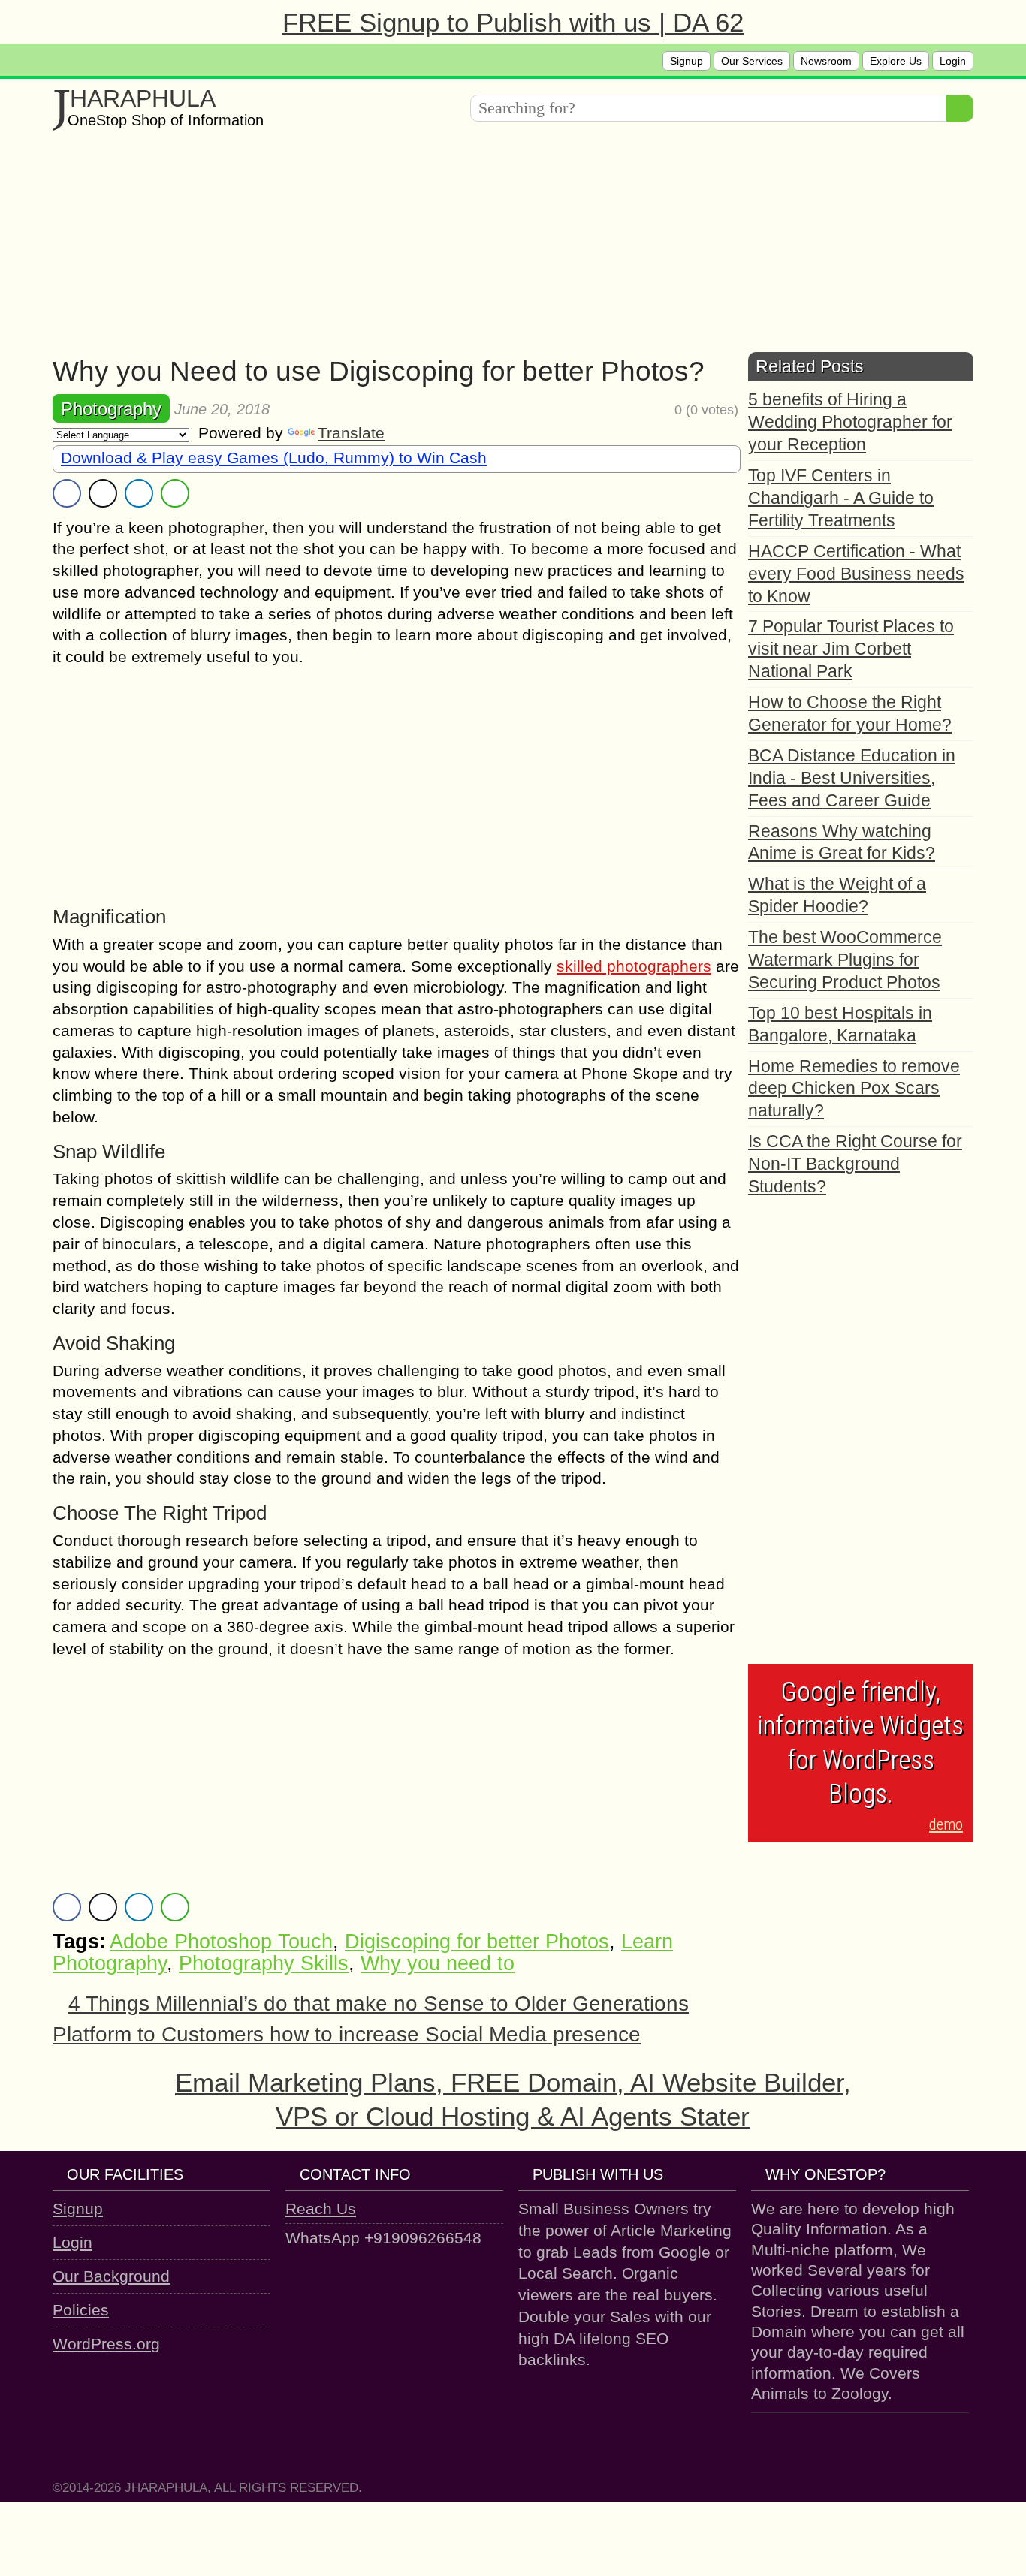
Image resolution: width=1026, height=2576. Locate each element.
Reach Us (321, 2208)
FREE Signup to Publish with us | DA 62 (513, 22)
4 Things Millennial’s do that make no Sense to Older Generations (379, 2004)
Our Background (111, 2276)
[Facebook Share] (67, 493)
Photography (111, 409)
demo (946, 1824)
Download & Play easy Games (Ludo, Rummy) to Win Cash (274, 458)
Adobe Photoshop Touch (221, 1942)
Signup (687, 61)
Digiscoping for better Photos (477, 1942)
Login (953, 61)
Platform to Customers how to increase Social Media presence (347, 2034)
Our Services (752, 61)
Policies (81, 2310)
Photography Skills (264, 1963)
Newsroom (826, 61)
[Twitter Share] (103, 493)
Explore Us (896, 61)
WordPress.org (106, 2344)
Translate (351, 433)
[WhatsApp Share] (175, 493)
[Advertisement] (503, 247)
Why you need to (438, 1963)
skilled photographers (634, 966)
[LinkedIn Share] (139, 493)
